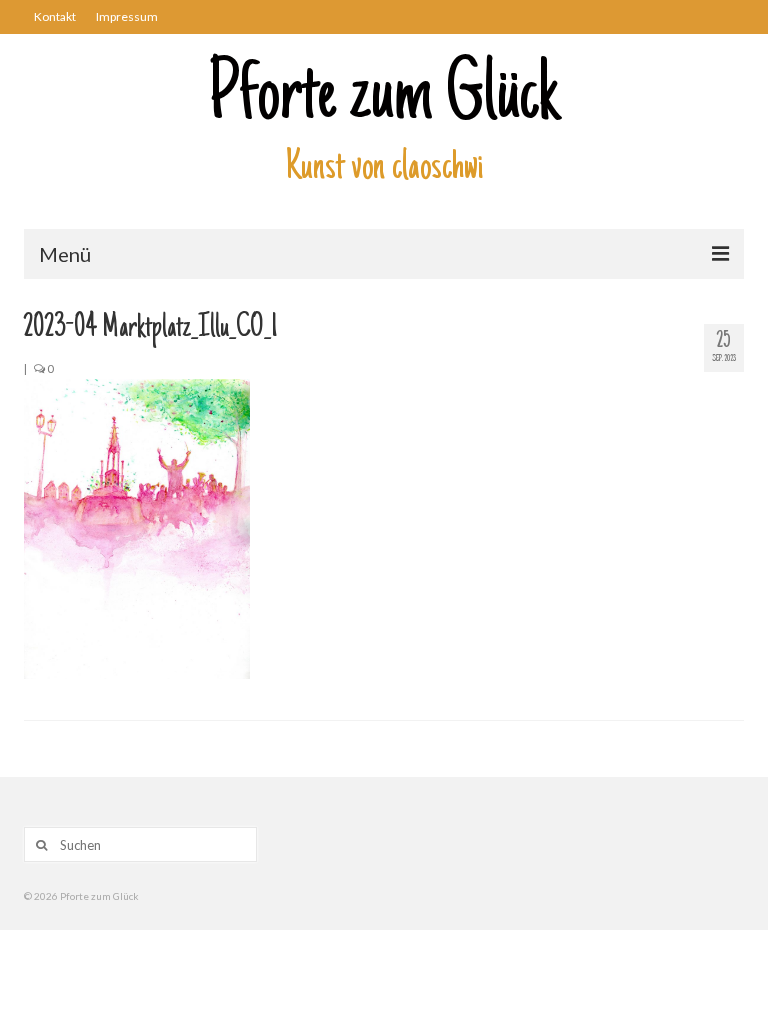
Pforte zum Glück (384, 99)
